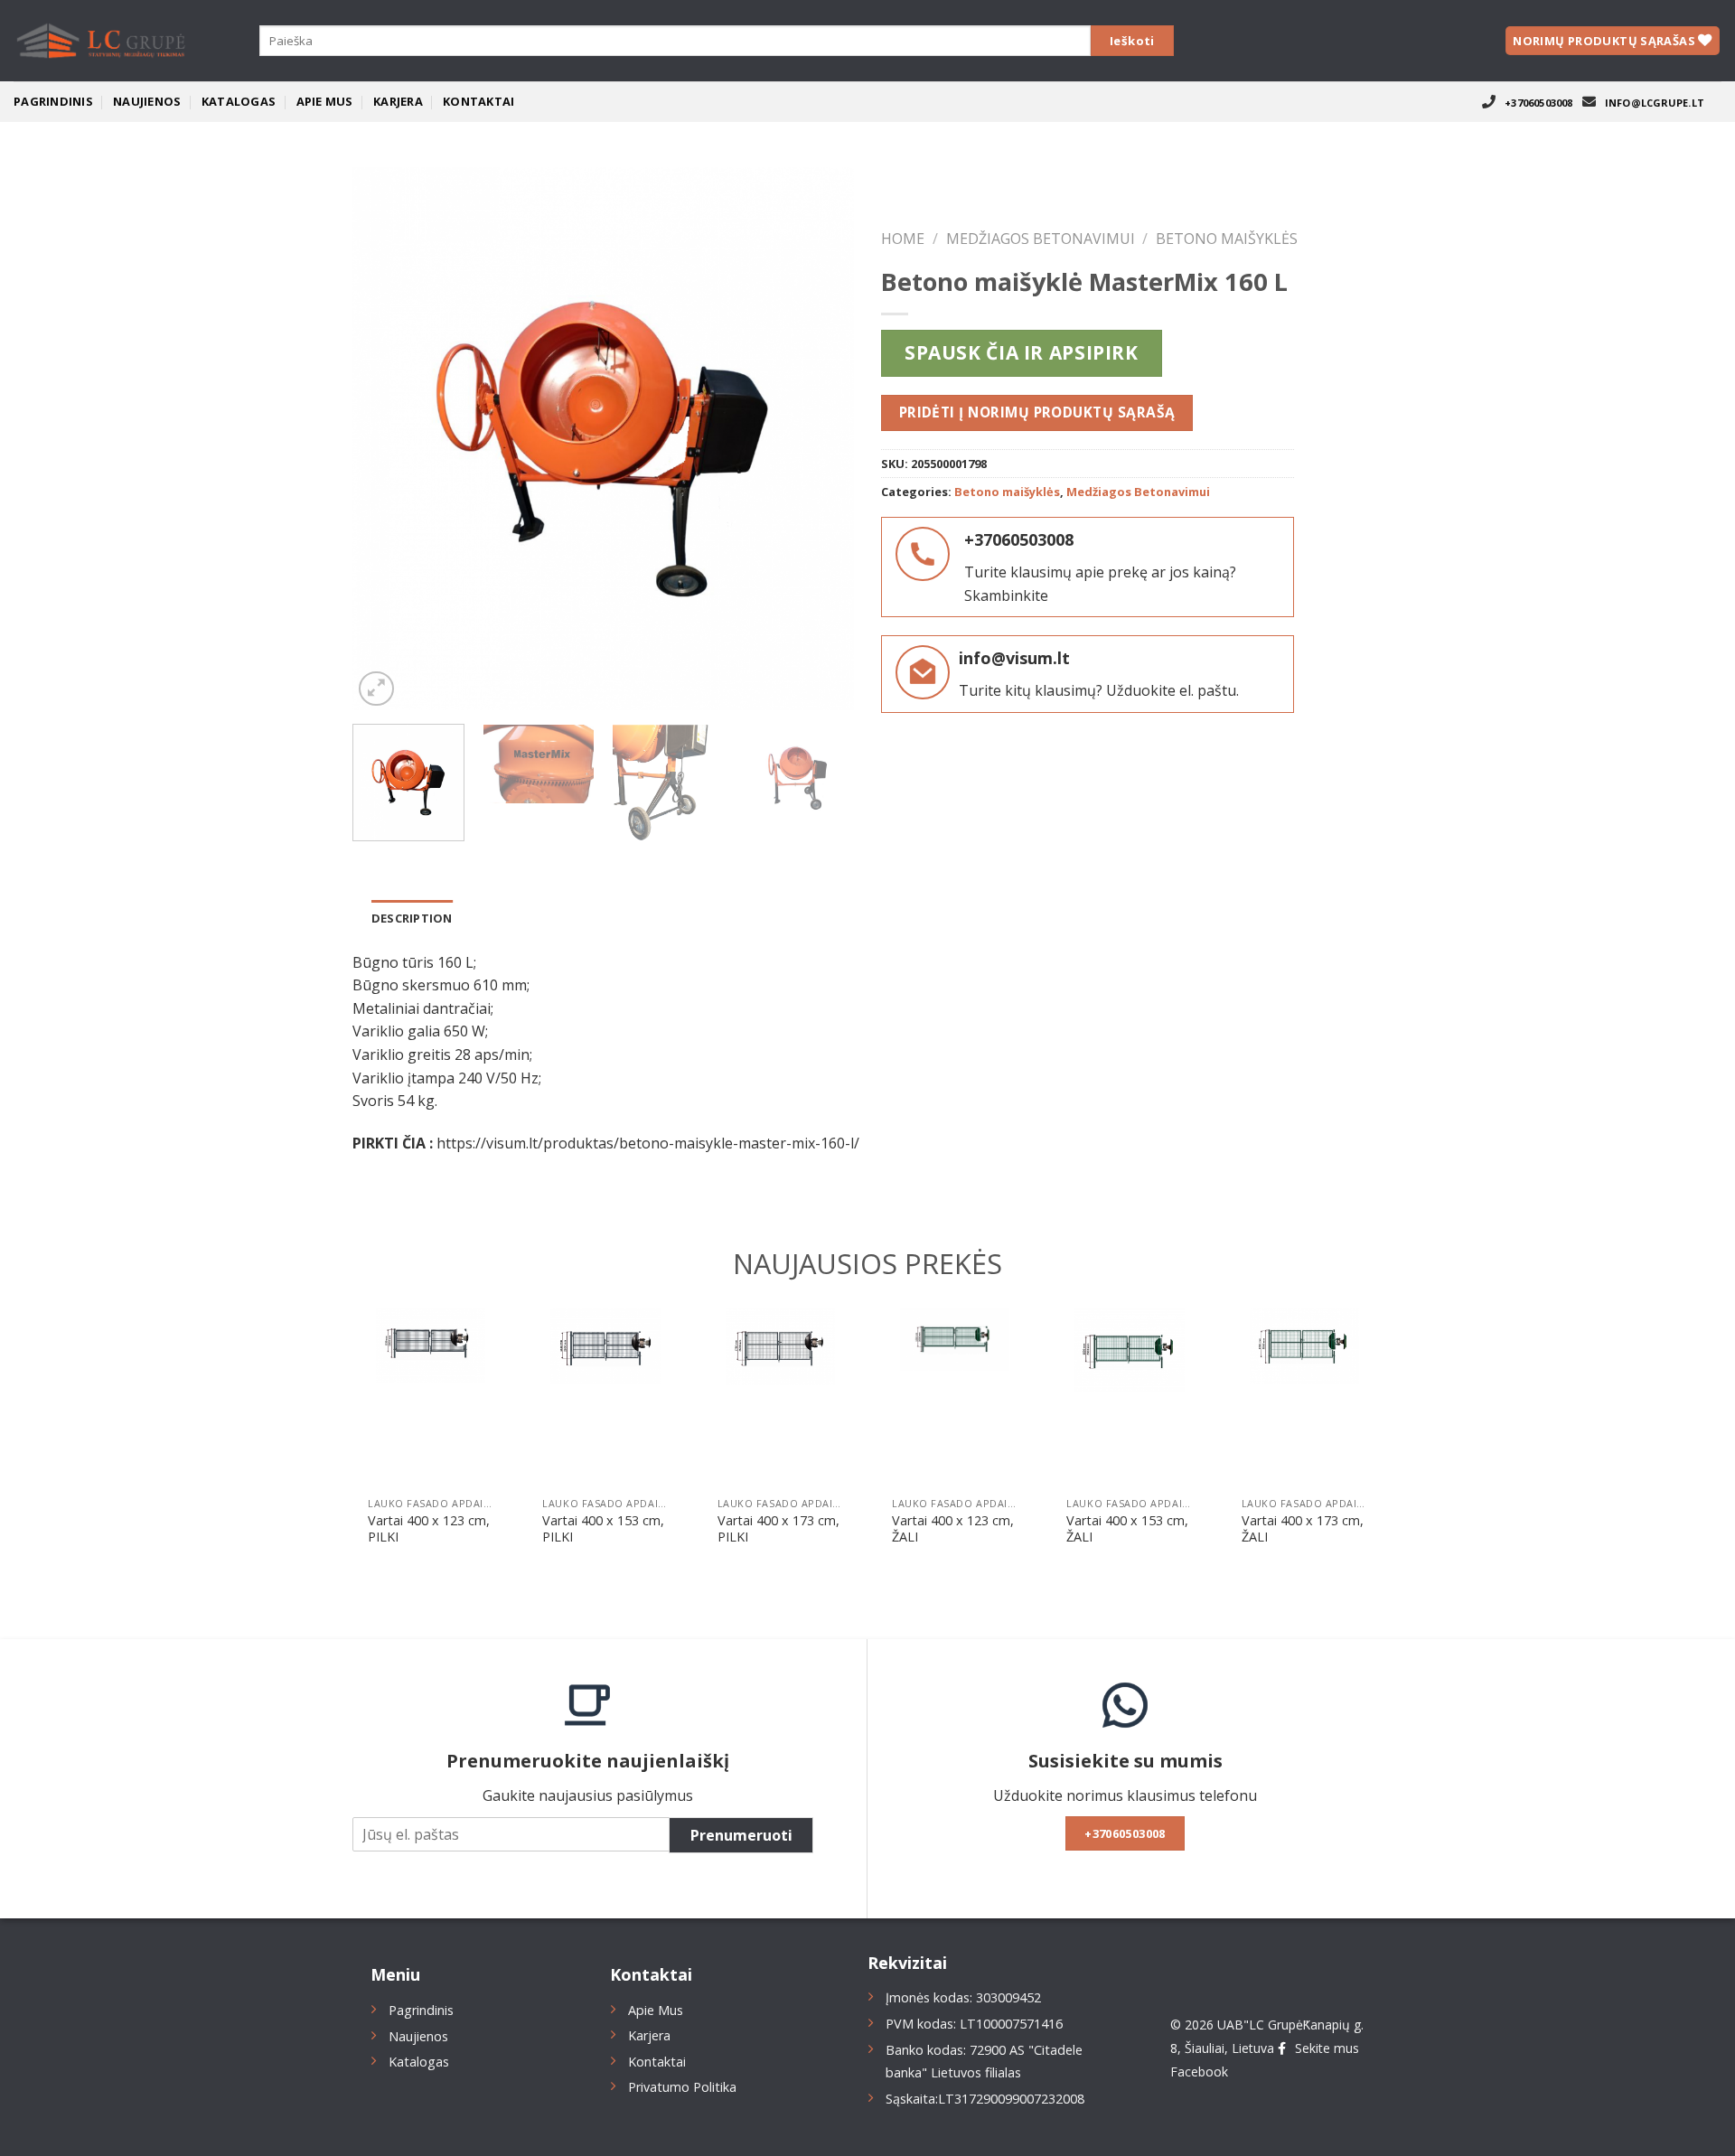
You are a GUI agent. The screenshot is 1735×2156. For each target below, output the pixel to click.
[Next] (821, 439)
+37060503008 (1539, 103)
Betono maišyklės (1227, 239)
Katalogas (239, 101)
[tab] (412, 918)
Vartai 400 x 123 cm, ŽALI (953, 1529)
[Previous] (385, 439)
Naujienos (147, 101)
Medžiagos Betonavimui (1041, 239)
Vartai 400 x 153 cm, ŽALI (1127, 1529)
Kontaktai (478, 101)
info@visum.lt (1014, 658)
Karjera (398, 101)
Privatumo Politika (682, 2087)
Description (412, 918)
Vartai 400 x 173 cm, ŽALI (1303, 1529)
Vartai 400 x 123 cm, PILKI (429, 1529)
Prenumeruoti (741, 1835)
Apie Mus (325, 101)
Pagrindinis (53, 101)
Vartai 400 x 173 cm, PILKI (778, 1529)
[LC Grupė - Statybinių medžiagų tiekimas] (104, 41)
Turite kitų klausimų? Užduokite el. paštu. (1099, 690)
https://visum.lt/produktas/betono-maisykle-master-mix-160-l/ (648, 1143)
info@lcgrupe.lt (1655, 103)
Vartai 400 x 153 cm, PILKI (603, 1529)
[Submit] (1132, 41)
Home (903, 239)
